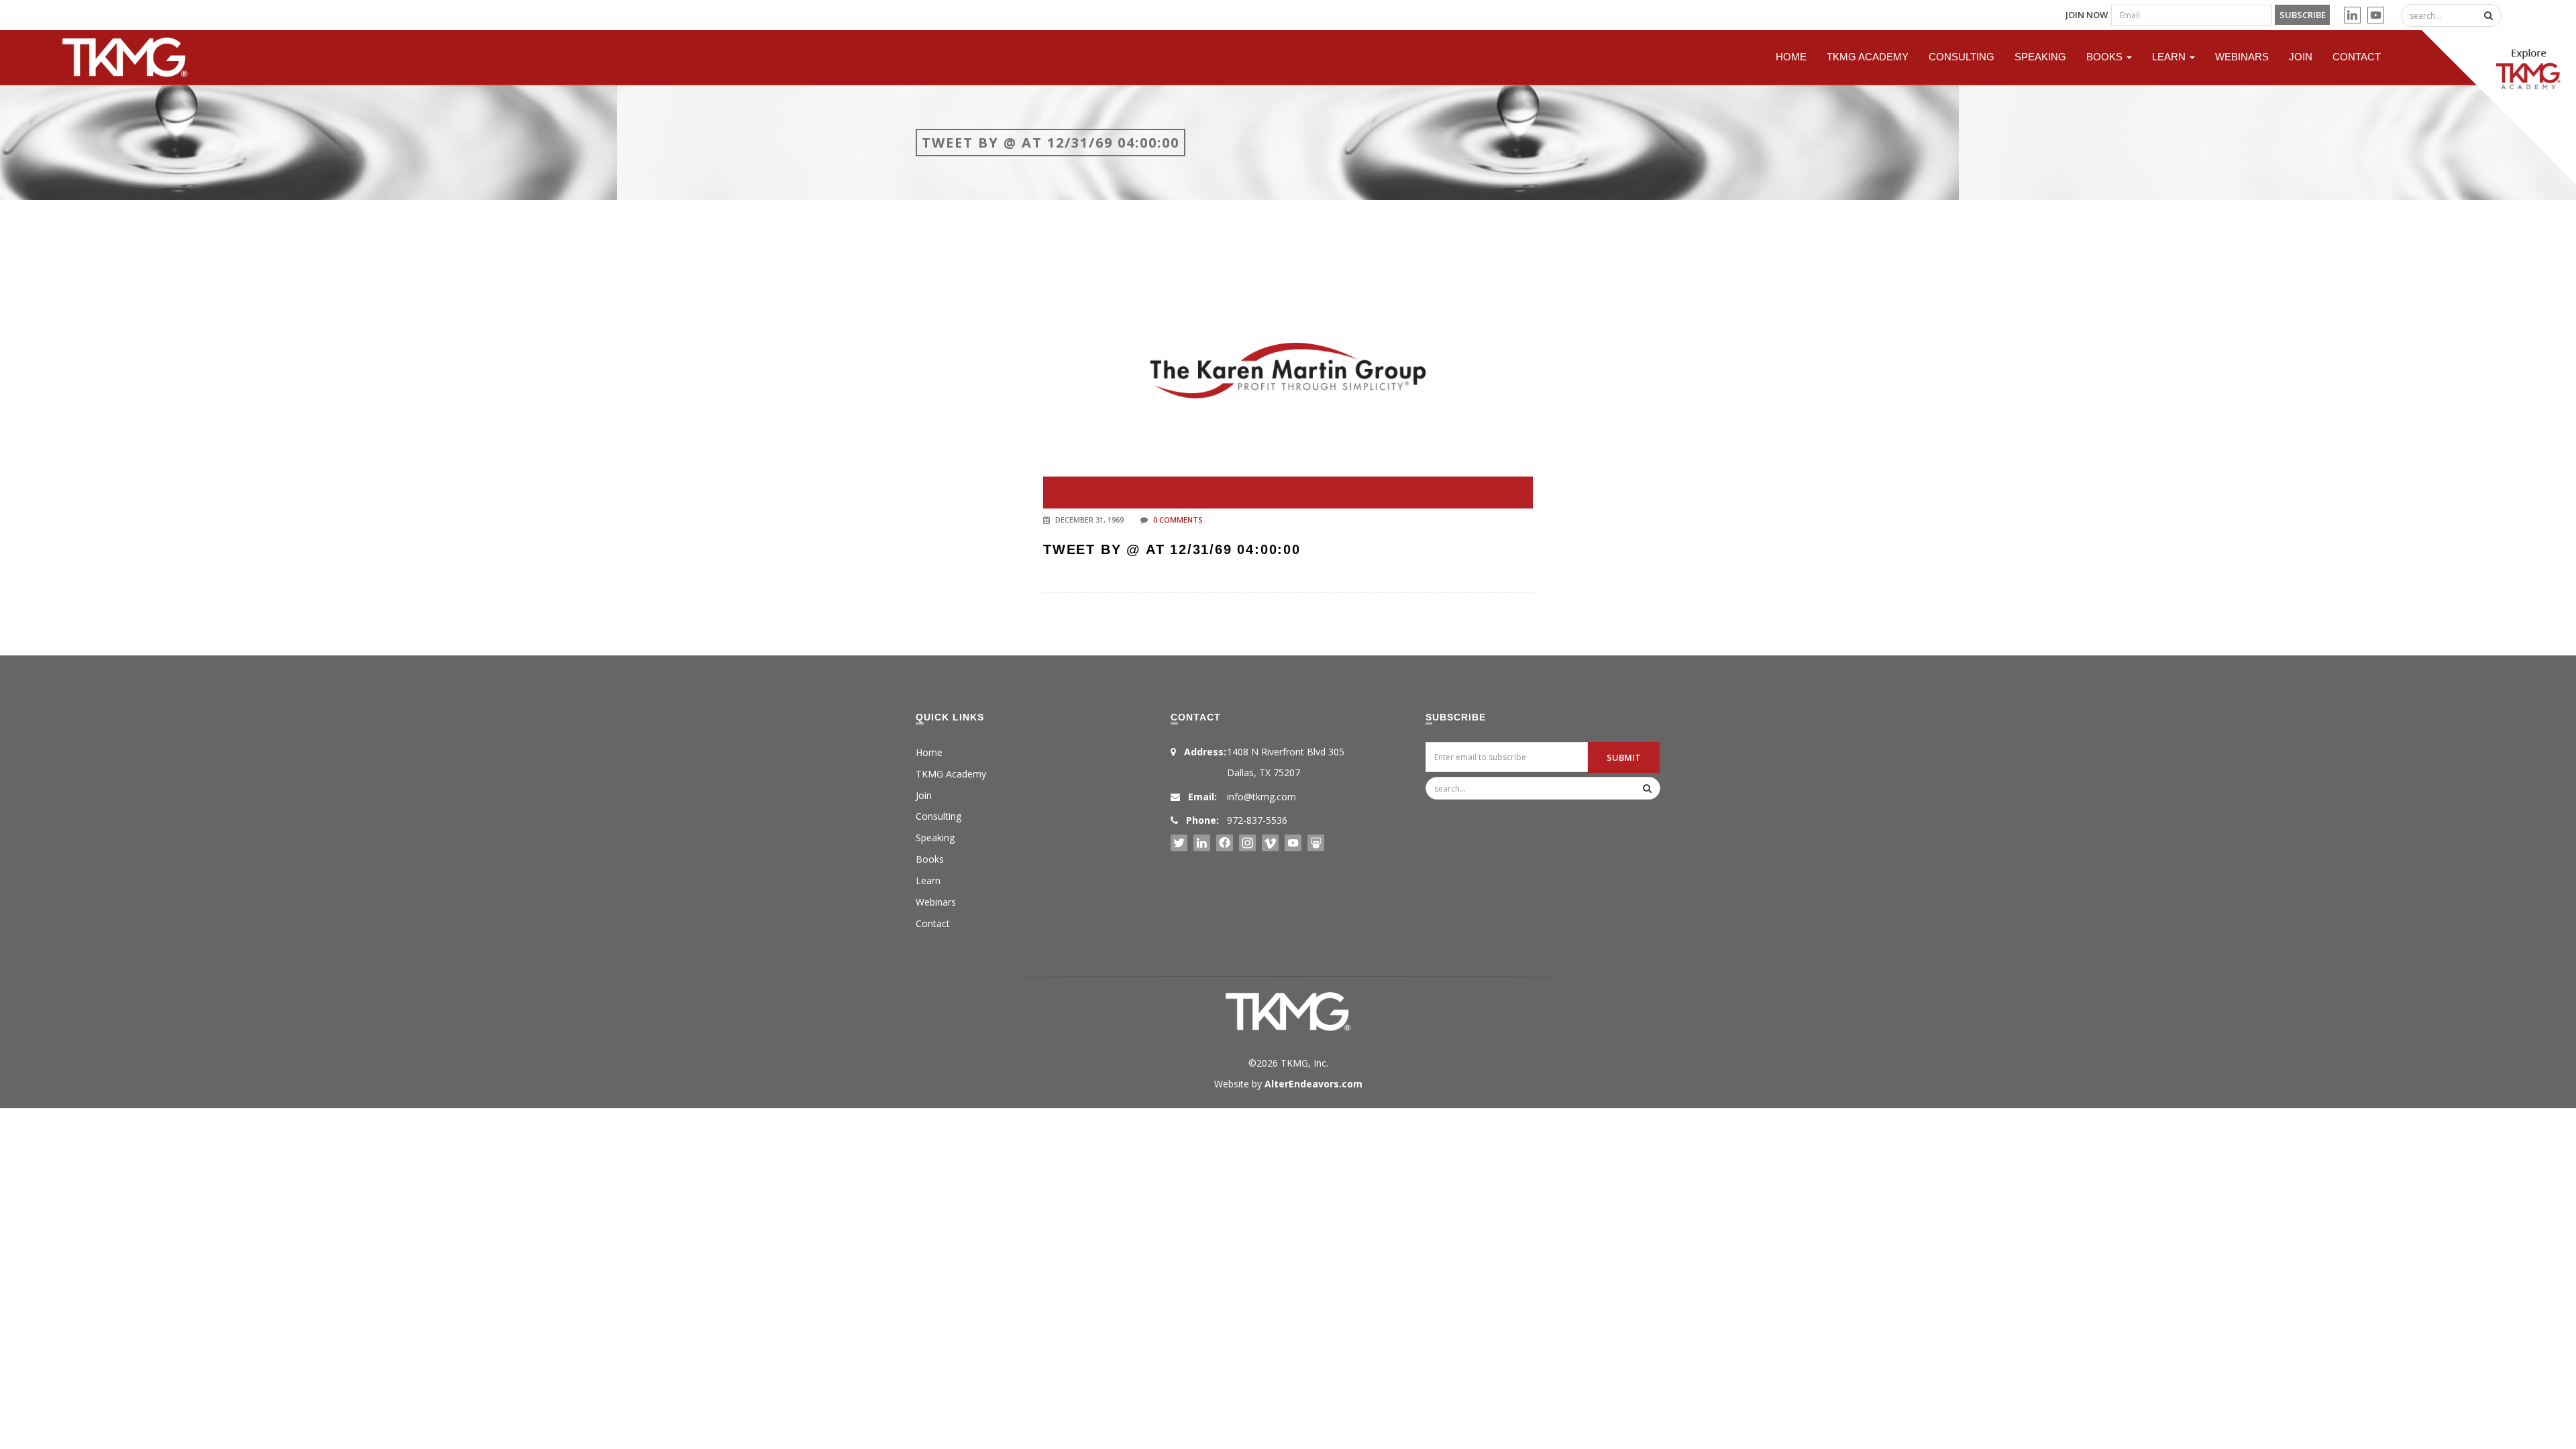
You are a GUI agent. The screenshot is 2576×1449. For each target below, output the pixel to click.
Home (1791, 57)
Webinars (2242, 57)
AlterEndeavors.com (1313, 1084)
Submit (1624, 757)
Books (2106, 57)
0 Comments (1178, 520)
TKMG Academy (1868, 57)
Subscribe (2303, 15)
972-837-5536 (1257, 820)
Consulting (1962, 57)
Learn (2170, 57)
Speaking (2040, 57)
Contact (2357, 57)
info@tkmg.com (1262, 797)
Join (2301, 57)
